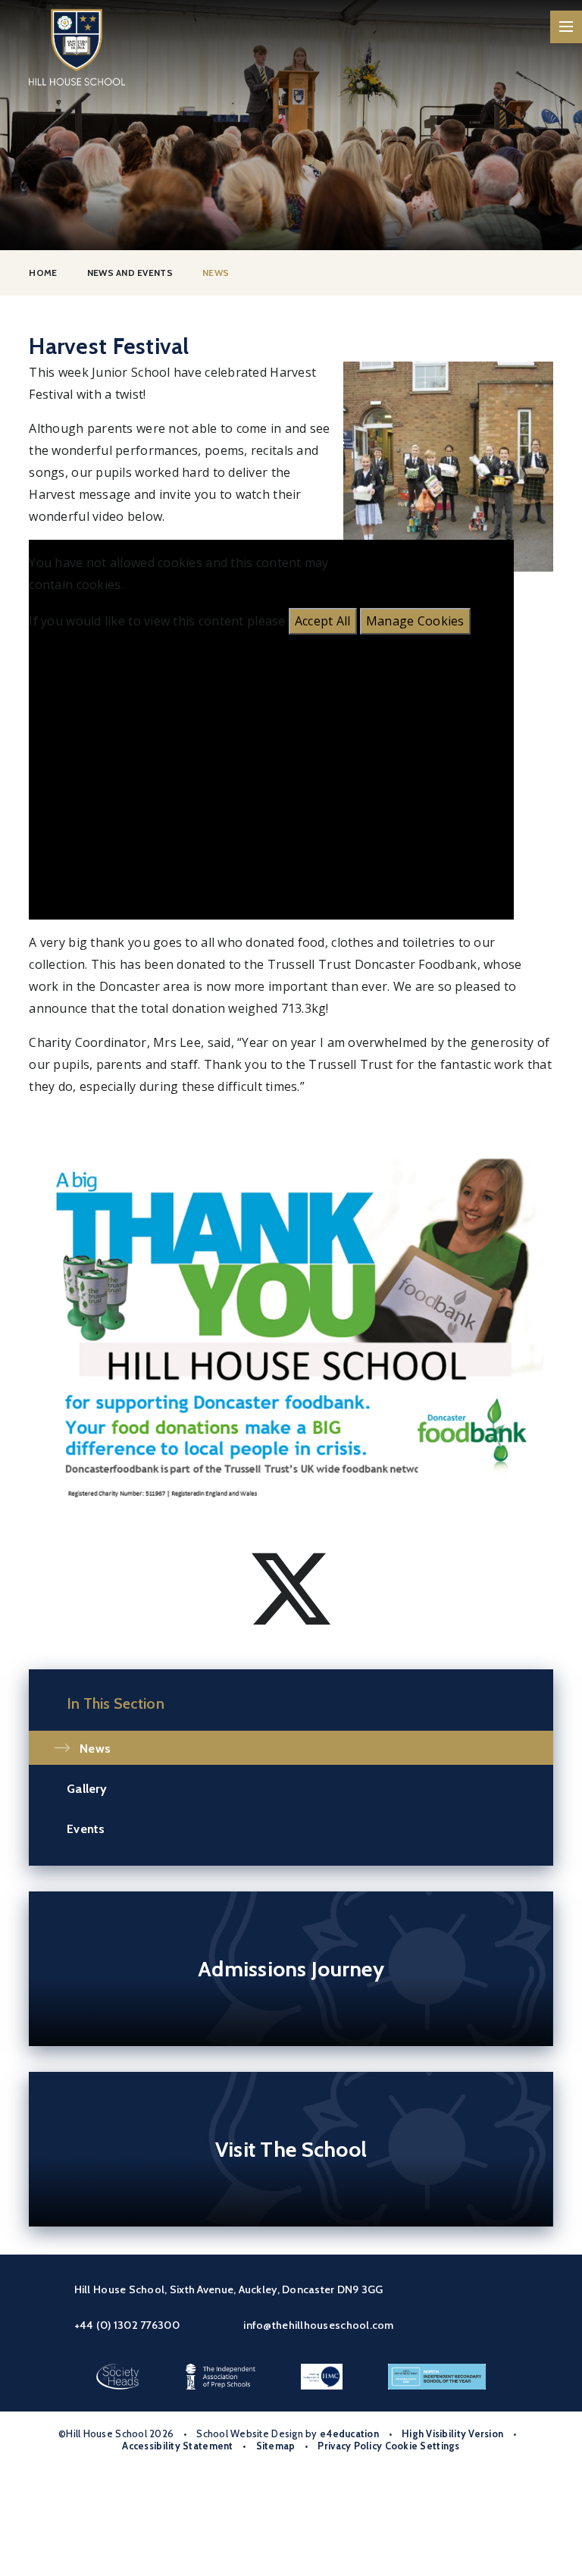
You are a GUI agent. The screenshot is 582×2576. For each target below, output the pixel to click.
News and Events (130, 273)
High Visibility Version (452, 2434)
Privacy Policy (350, 2446)
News (216, 273)
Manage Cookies (415, 621)
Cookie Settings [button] (422, 2446)
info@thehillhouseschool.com (318, 2325)
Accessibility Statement (177, 2446)
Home (43, 273)
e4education (349, 2434)
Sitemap (276, 2446)
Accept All (323, 621)
